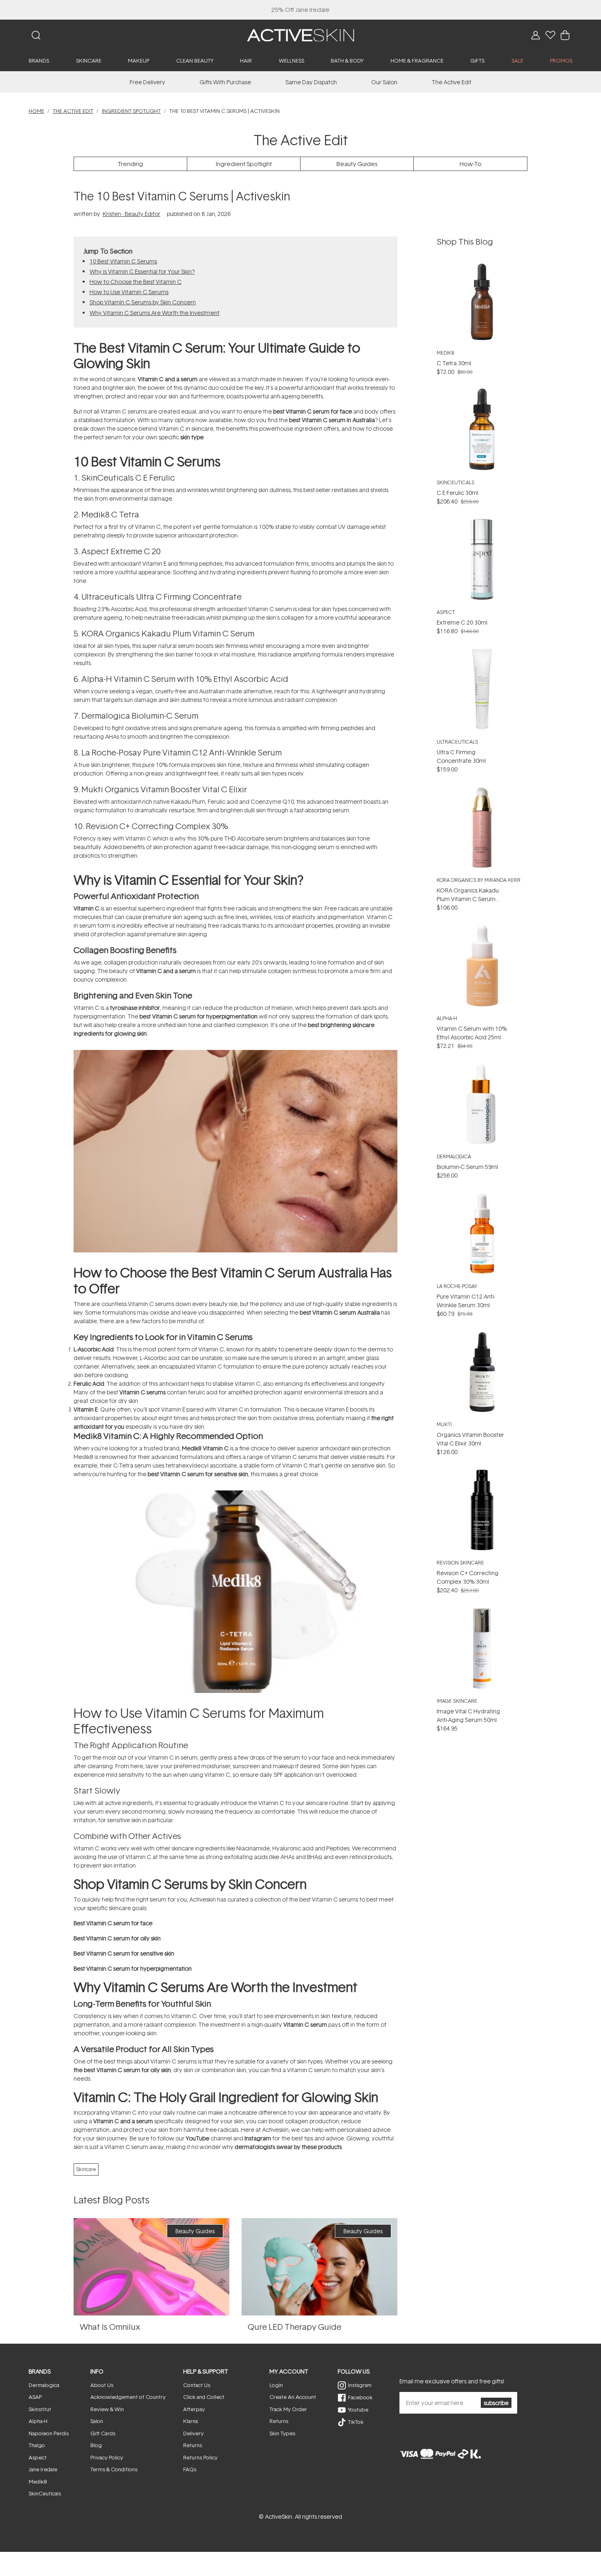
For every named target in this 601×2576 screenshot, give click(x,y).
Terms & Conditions (114, 2469)
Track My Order (288, 2409)
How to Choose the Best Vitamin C (136, 282)
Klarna (191, 2421)
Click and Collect (204, 2397)
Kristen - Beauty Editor (131, 214)
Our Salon (384, 82)
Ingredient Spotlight (131, 111)
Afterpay (194, 2409)
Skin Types (282, 2433)
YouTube (197, 2138)
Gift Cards (103, 2433)
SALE (517, 61)
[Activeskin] (300, 35)
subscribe (496, 2403)
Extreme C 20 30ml (462, 622)
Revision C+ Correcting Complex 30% (157, 826)
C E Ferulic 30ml (457, 493)
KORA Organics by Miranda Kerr (479, 880)
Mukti (444, 1424)
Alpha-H (447, 1018)
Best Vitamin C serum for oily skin (117, 1938)
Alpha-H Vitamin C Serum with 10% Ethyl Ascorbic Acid (185, 679)
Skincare (86, 2169)
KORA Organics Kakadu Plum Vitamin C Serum (168, 633)
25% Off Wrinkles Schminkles (301, 10)
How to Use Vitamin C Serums (129, 292)
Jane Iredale (43, 2469)
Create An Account (293, 2397)
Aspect (446, 612)
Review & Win (107, 2409)
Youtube (358, 2410)
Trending (130, 164)
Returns (193, 2445)
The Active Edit (452, 82)
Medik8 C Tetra (110, 514)
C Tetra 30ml (454, 363)
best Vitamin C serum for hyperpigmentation (198, 1016)
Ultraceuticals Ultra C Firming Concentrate (161, 596)
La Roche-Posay (457, 1286)
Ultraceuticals (457, 742)
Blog (96, 2445)
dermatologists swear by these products (288, 2147)
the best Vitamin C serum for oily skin (122, 2070)
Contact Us (197, 2385)
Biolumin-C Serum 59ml (467, 1167)
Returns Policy (200, 2457)
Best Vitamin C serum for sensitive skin (124, 1953)
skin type (192, 437)
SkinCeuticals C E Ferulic (128, 477)
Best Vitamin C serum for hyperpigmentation (133, 1968)
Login (276, 2385)
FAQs (190, 2469)
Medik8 (192, 1448)
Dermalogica (454, 1157)
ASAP (35, 2397)
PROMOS (561, 61)
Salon (97, 2421)
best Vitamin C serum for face (313, 411)
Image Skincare (457, 1701)
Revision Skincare (460, 1563)
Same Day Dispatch (311, 82)
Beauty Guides (357, 164)
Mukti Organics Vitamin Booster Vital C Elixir (164, 789)
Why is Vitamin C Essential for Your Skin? (142, 271)
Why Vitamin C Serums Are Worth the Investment (155, 313)
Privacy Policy (107, 2457)
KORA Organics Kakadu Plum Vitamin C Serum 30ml (468, 899)
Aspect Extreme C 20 (121, 551)
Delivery (193, 2433)
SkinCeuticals (455, 482)
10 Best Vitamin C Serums (123, 261)
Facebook (360, 2397)
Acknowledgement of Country (128, 2397)
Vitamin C (86, 908)
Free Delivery (147, 82)
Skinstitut (40, 2409)
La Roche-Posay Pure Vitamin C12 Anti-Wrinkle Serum (182, 752)
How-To (471, 164)
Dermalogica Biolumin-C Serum (140, 715)
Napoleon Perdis (49, 2433)
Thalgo (37, 2445)
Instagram (258, 2138)
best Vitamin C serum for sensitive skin (198, 1474)
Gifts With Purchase (225, 82)
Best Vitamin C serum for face (113, 1923)
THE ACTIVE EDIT (73, 111)
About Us (102, 2385)
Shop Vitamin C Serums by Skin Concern (143, 302)
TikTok (356, 2422)
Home (36, 111)
